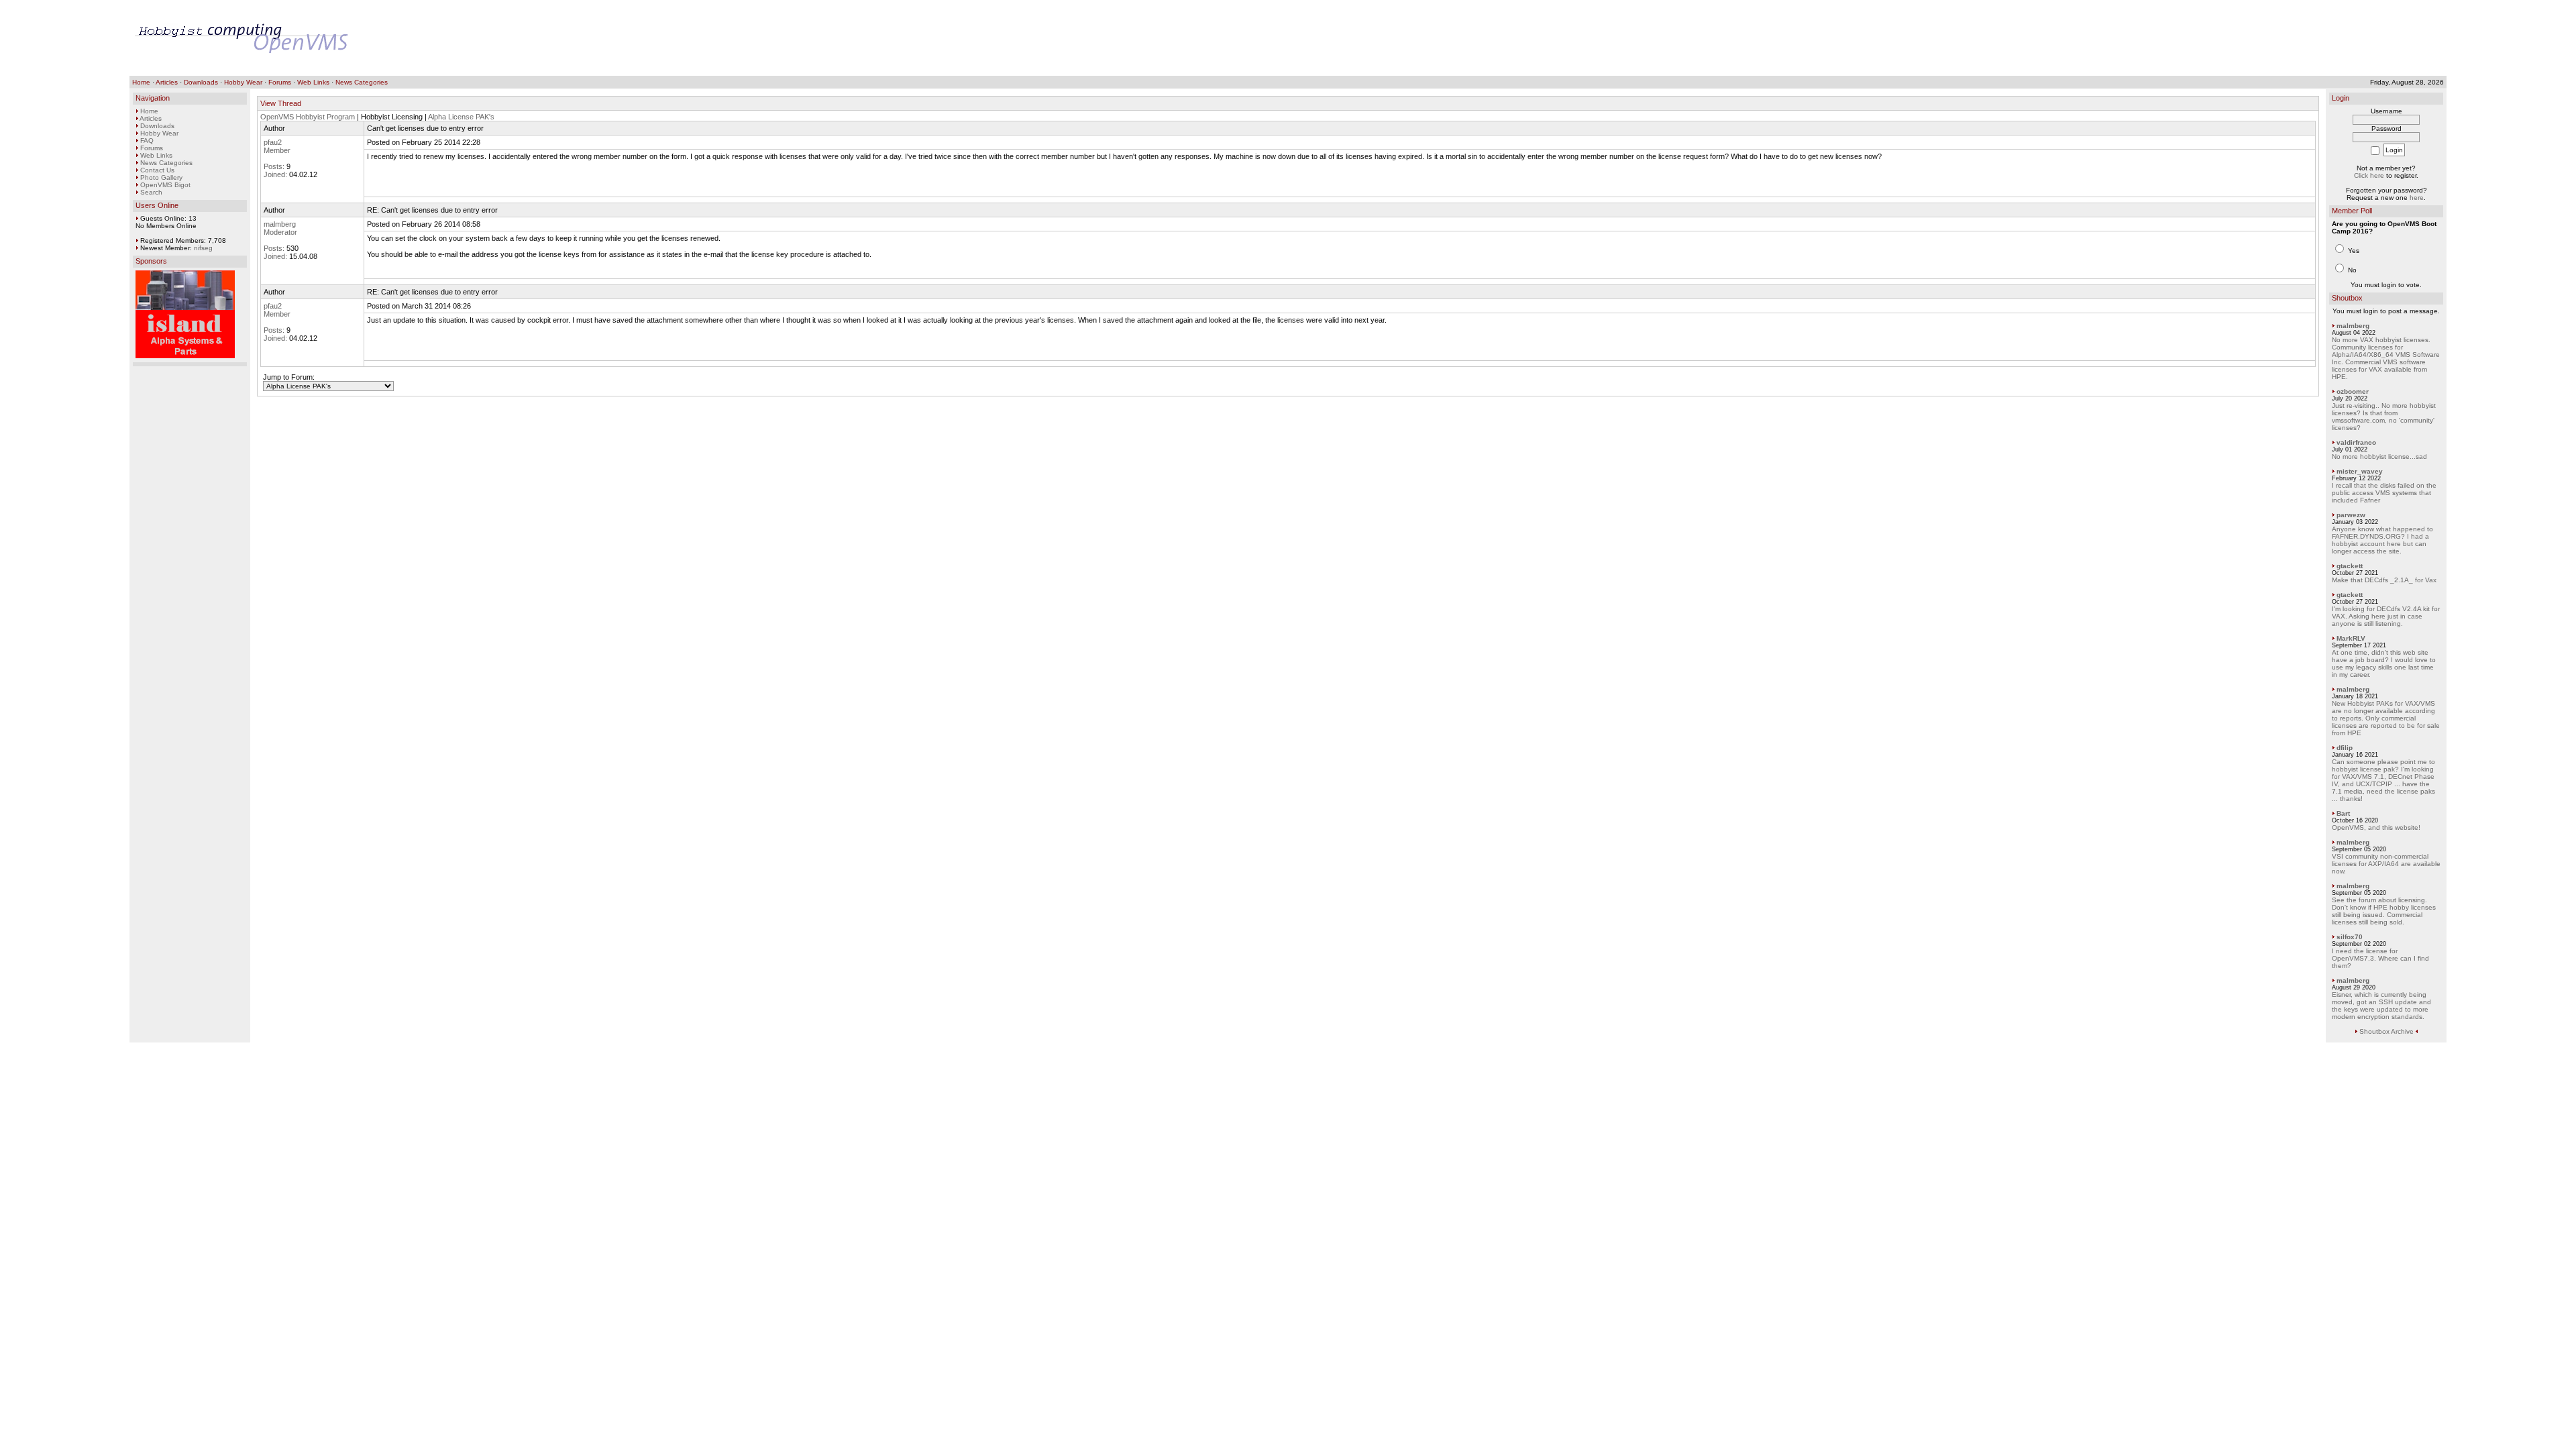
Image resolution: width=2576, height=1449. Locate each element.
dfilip (2345, 748)
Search (151, 192)
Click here (2369, 175)
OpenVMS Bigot (165, 185)
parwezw (2351, 515)
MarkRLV (2351, 638)
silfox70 (2350, 937)
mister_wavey (2360, 471)
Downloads (201, 82)
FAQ (147, 141)
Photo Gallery (161, 177)
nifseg (203, 248)
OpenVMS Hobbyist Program (308, 117)
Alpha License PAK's (461, 117)
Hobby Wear (243, 82)
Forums (280, 82)
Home (141, 82)
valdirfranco (2356, 442)
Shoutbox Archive (2386, 1031)
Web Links (313, 82)
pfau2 (273, 142)
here (2417, 198)
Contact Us (157, 170)
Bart (2343, 813)
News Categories (362, 82)
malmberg (280, 224)
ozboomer (2353, 391)
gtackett (2350, 566)
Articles (167, 82)
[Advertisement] (2197, 38)
